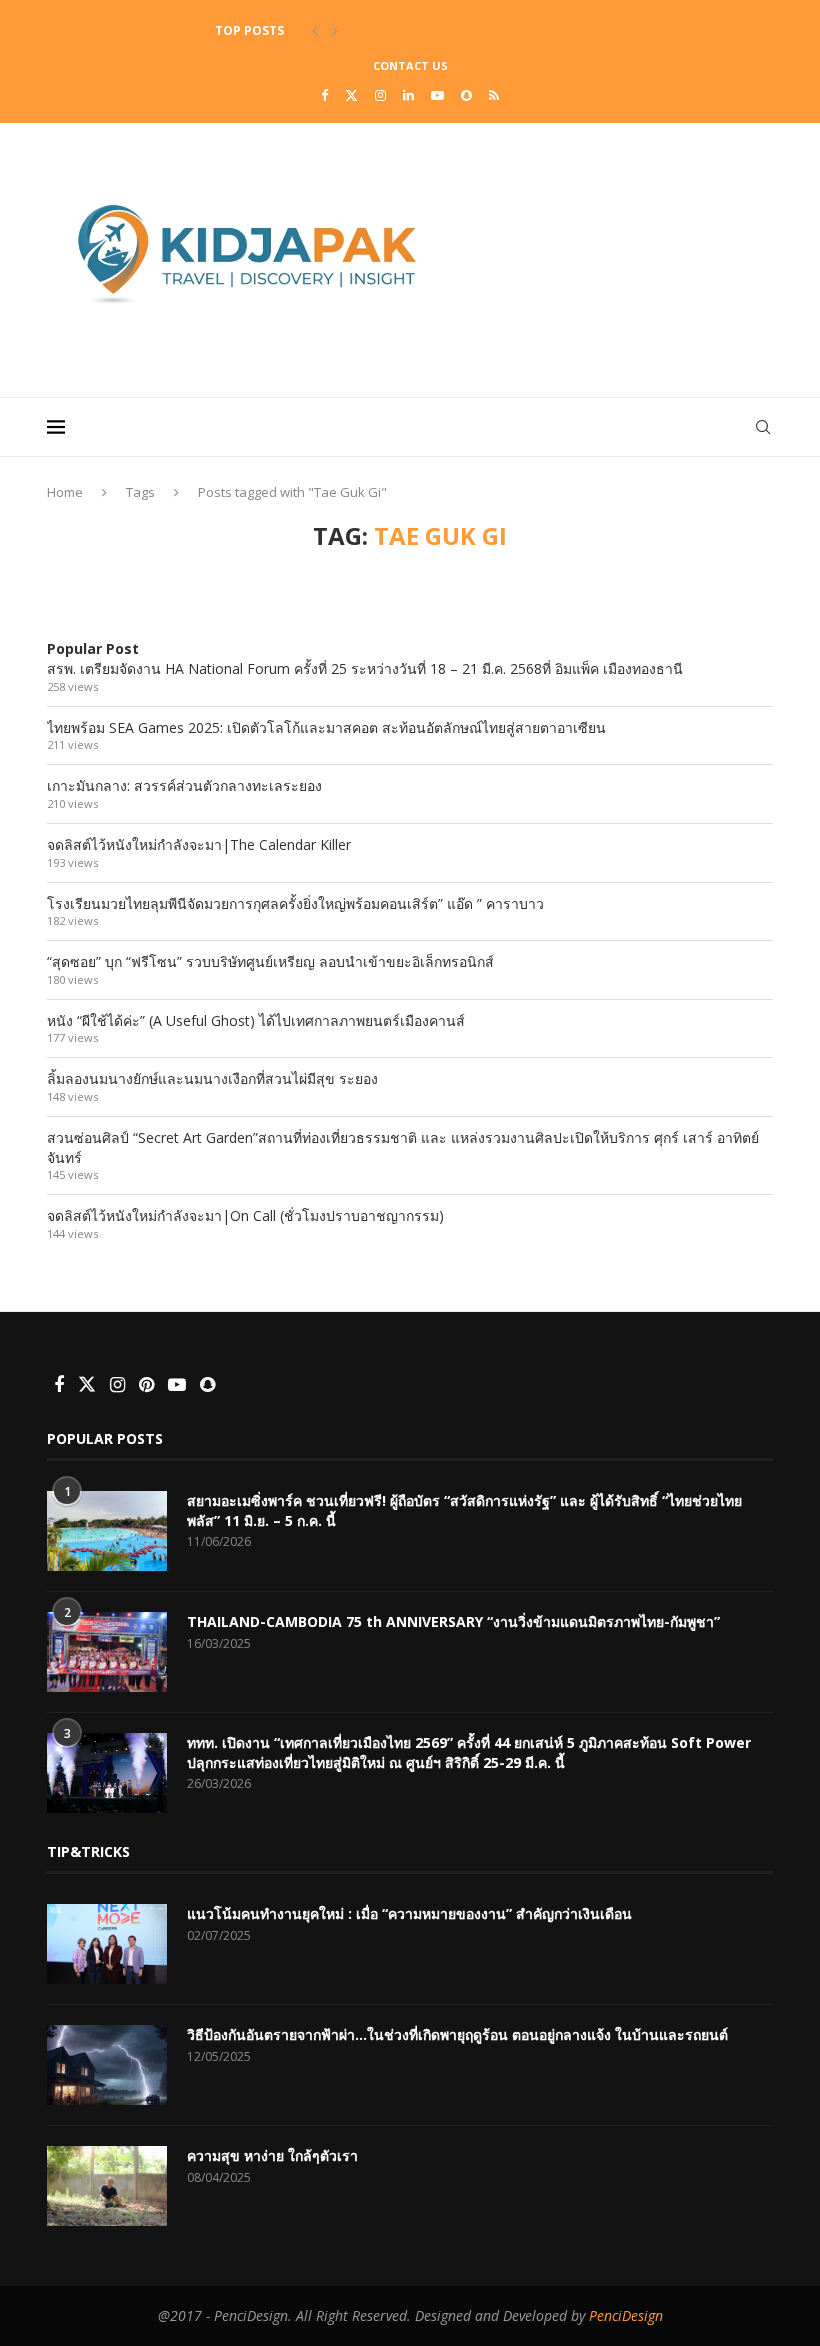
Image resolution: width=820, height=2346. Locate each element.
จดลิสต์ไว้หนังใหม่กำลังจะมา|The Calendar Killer (199, 844)
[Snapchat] (466, 95)
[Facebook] (324, 95)
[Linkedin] (408, 95)
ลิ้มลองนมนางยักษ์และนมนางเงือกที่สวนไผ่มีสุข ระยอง (212, 1078)
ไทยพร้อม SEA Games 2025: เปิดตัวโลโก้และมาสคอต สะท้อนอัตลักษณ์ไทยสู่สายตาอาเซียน (326, 727)
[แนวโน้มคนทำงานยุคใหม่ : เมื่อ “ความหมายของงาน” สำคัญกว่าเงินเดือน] (107, 1944)
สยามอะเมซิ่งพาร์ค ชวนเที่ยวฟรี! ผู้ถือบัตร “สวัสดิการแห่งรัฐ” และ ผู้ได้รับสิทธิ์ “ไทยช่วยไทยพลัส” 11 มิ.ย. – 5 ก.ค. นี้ (464, 1510)
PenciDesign (626, 2315)
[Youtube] (437, 95)
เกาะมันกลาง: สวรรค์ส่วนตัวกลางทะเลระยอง (184, 785)
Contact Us (410, 65)
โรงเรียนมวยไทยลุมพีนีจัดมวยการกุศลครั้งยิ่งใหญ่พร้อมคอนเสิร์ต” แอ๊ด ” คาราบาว (295, 903)
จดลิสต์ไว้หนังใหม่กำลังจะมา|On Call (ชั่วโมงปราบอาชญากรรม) (245, 1215)
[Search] (763, 427)
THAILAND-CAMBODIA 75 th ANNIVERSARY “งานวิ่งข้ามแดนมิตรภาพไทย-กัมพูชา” (453, 1621)
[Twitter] (351, 95)
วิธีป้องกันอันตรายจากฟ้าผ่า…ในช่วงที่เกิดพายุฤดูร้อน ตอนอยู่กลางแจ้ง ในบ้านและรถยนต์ (457, 2034)
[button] (315, 31)
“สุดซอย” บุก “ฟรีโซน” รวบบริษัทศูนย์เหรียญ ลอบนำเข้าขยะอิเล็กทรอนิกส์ (270, 961)
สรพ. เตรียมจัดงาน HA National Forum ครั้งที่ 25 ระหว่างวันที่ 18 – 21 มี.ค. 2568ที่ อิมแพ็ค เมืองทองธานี (365, 668)
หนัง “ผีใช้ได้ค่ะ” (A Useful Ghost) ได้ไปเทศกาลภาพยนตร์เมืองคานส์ (256, 1020)
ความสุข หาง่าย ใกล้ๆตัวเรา (272, 2155)
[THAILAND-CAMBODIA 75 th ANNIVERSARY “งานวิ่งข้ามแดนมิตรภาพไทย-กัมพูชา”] (107, 1652)
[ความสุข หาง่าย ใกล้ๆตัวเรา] (107, 2186)
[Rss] (494, 95)
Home (65, 492)
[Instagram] (380, 95)
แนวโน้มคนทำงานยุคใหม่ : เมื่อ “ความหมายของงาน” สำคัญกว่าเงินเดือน (409, 1913)
